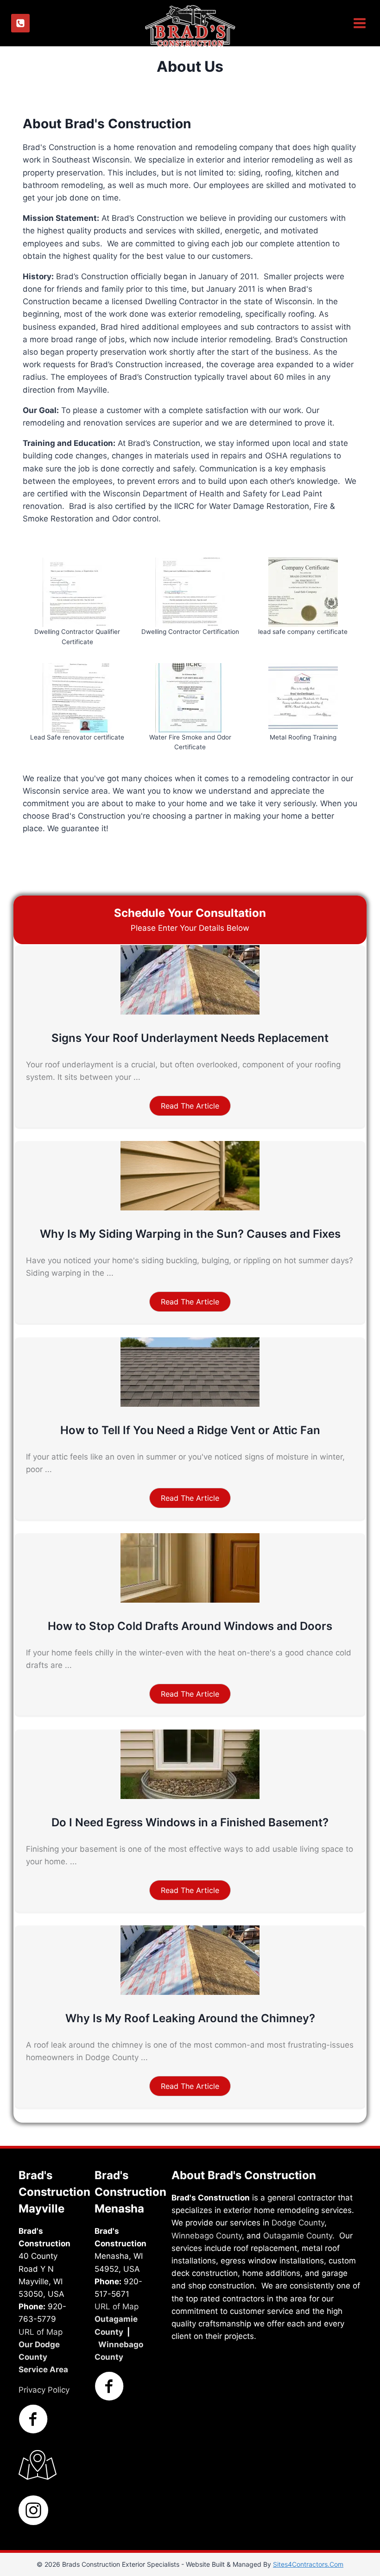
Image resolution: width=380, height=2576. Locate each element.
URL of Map (41, 2332)
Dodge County (298, 2223)
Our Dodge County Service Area (43, 2357)
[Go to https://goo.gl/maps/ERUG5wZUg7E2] (33, 2465)
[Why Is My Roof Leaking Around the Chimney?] (190, 1992)
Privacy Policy (44, 2390)
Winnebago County (207, 2235)
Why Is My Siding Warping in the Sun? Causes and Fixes (190, 1234)
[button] (190, 1106)
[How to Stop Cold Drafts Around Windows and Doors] (190, 1600)
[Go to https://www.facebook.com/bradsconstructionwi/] (33, 2420)
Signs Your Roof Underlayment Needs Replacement (190, 1038)
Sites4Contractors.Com (308, 2564)
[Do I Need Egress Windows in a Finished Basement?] (190, 1796)
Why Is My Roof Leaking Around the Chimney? (190, 2018)
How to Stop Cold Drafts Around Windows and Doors (190, 1626)
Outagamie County (298, 2235)
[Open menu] (358, 23)
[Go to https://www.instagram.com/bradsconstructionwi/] (33, 2511)
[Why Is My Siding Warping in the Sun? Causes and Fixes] (190, 1208)
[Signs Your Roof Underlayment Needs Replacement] (190, 1012)
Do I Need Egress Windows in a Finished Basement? (190, 1822)
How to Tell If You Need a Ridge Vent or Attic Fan (190, 1430)
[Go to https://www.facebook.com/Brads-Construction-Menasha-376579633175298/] (109, 2387)
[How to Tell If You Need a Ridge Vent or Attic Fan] (190, 1404)
